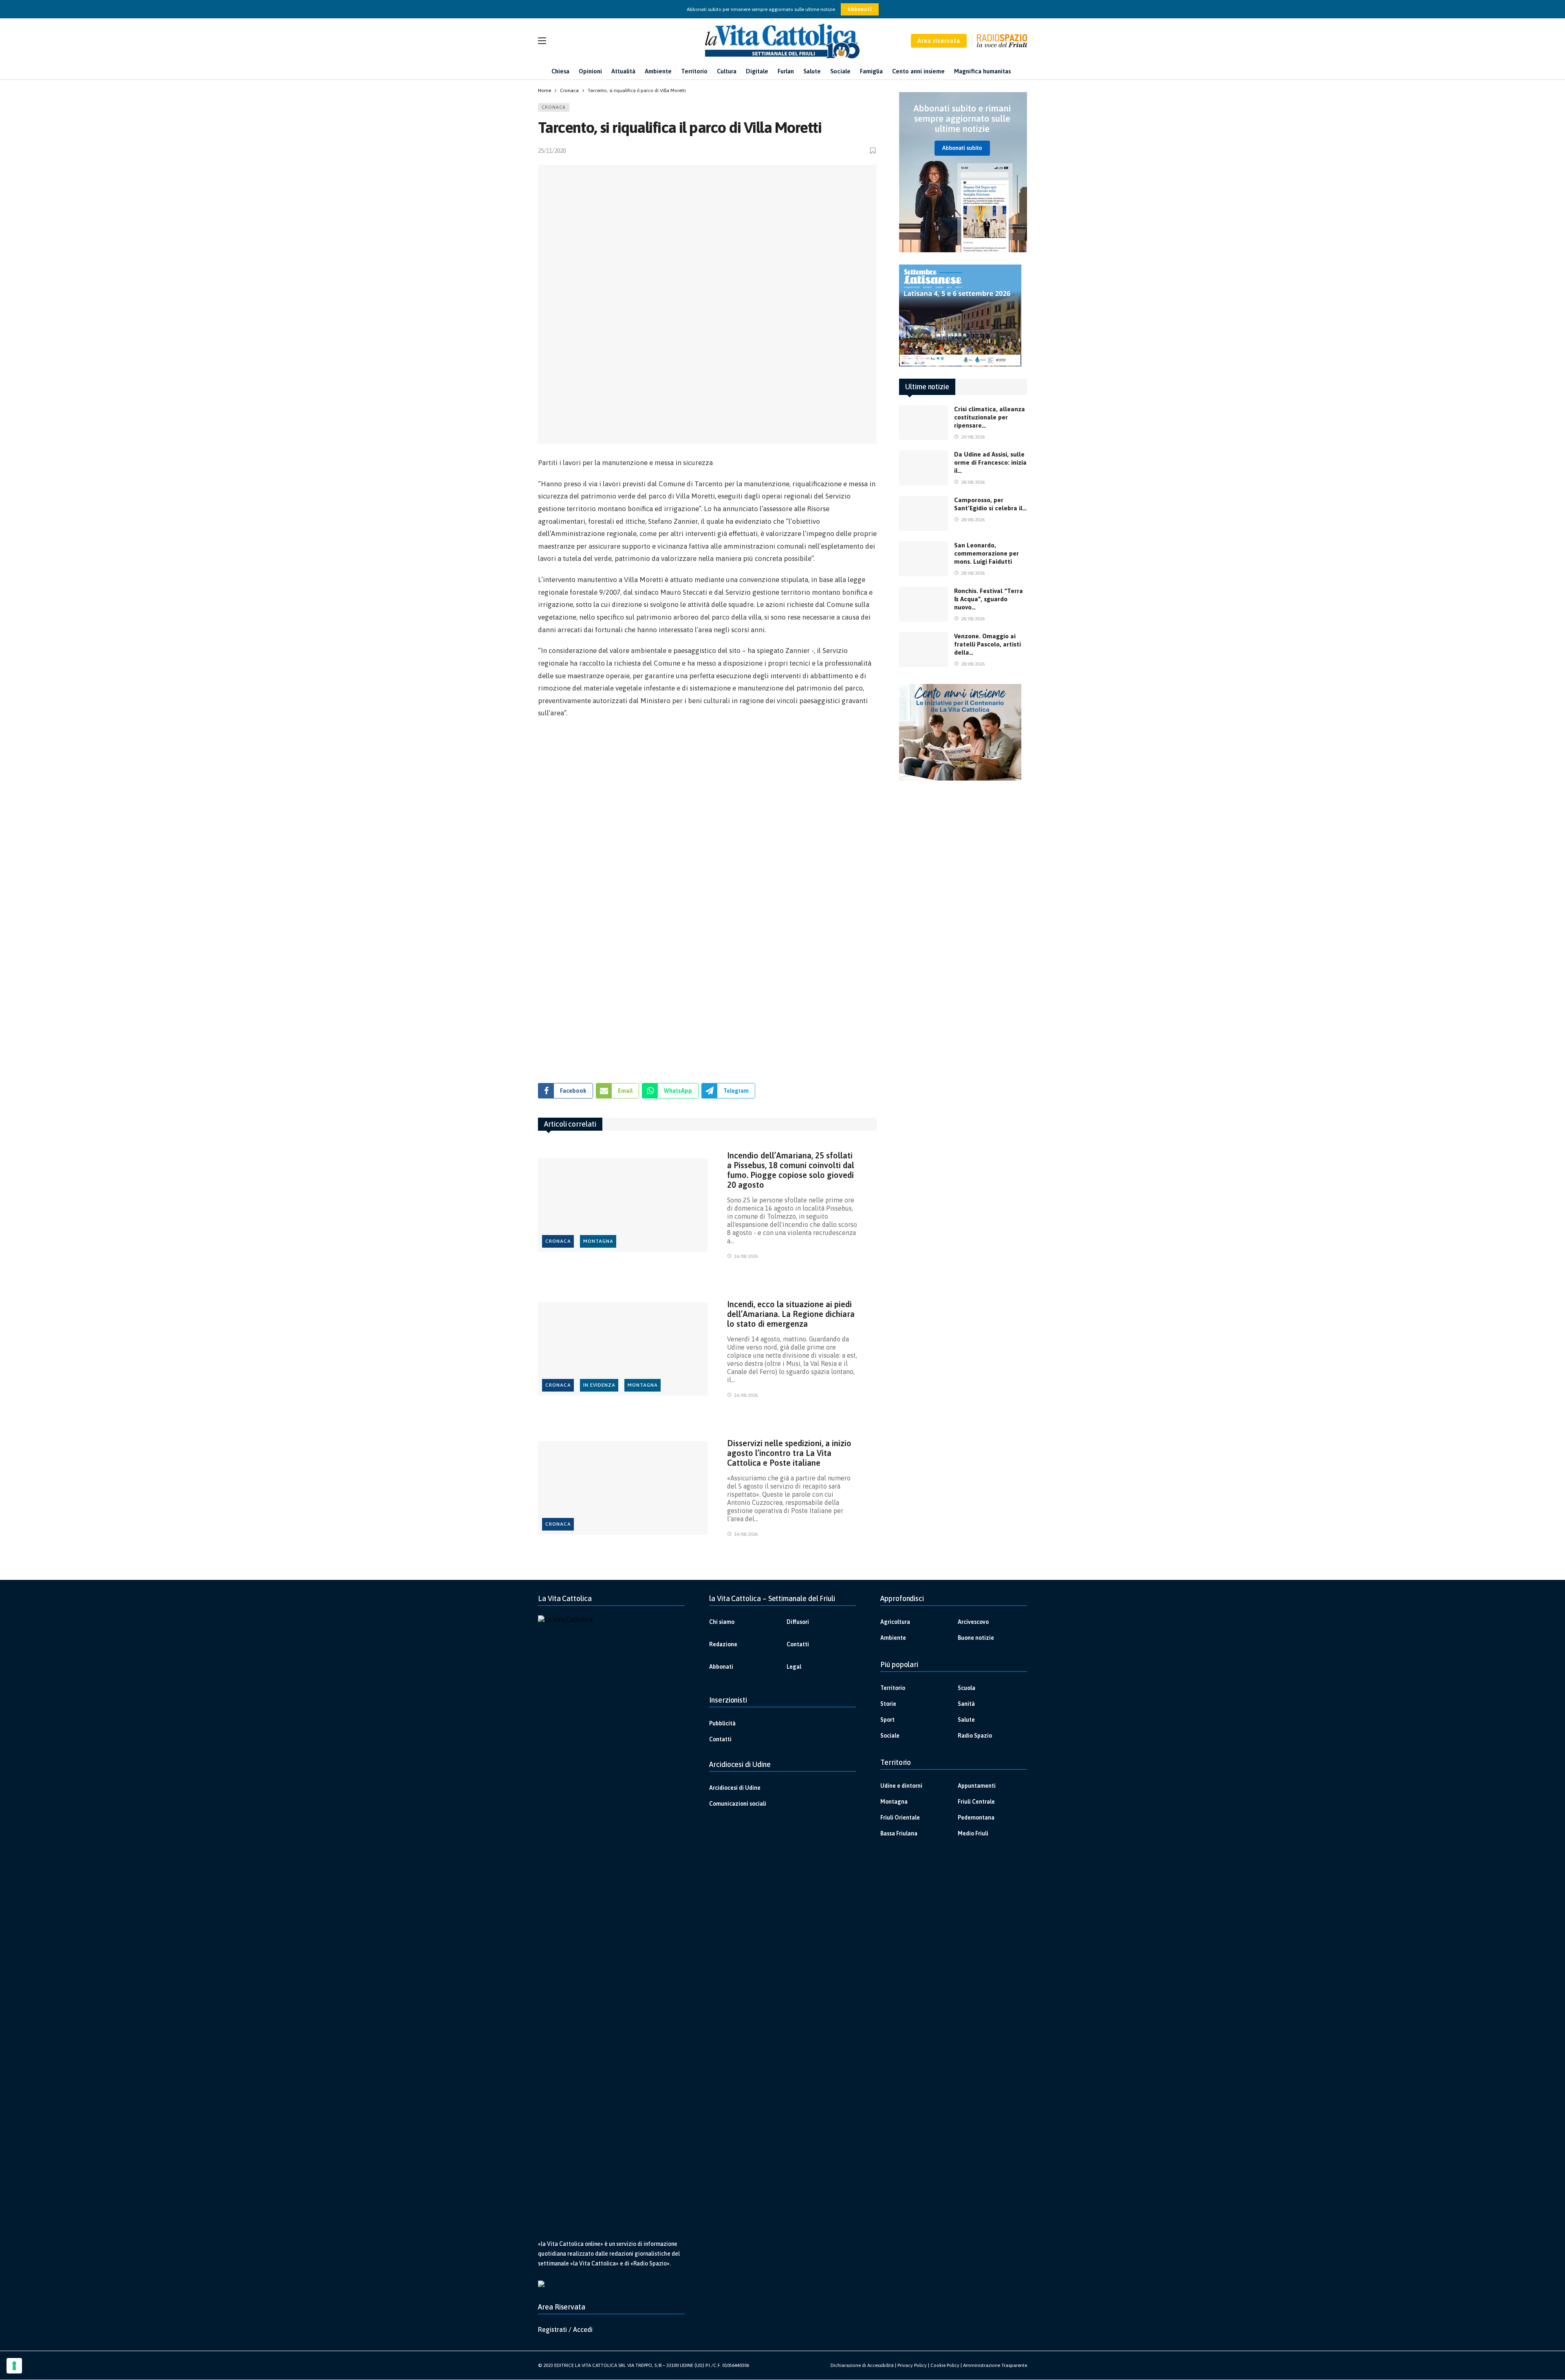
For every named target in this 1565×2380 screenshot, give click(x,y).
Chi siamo (722, 1622)
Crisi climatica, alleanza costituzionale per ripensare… (990, 417)
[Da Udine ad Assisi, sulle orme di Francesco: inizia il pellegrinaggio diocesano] (924, 468)
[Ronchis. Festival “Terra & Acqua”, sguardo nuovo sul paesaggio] (924, 604)
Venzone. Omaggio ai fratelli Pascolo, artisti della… (987, 644)
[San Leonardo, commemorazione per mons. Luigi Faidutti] (924, 559)
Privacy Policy (912, 2365)
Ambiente (893, 1638)
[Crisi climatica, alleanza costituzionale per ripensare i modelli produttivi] (924, 423)
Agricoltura (895, 1622)
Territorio (893, 1688)
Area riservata (939, 41)
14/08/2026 (746, 1395)
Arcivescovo (973, 1622)
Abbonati (860, 9)
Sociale (890, 1736)
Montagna (598, 1241)
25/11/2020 (552, 151)
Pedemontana (976, 1818)
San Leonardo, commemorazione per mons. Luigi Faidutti (986, 553)
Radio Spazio (975, 1736)
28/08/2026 (973, 482)
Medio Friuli (973, 1833)
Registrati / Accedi (565, 2329)
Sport (887, 1720)
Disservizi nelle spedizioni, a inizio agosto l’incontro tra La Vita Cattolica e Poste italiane (789, 1453)
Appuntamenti (977, 1786)
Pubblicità (722, 1723)
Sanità (966, 1704)
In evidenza (599, 1385)
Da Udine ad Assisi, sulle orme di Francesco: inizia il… (990, 462)
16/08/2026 (746, 1256)
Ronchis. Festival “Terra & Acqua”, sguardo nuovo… (989, 599)
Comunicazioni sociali (738, 1804)
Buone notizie (976, 1638)
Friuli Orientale (900, 1818)
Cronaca (554, 107)
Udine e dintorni (901, 1786)
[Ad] (707, 897)
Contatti (798, 1644)
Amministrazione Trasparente (995, 2365)
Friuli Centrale (976, 1802)
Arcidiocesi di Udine (735, 1788)
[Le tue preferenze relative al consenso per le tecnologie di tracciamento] (14, 2366)
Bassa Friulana (899, 1833)
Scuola (967, 1688)
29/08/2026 (973, 437)
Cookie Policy (945, 2365)
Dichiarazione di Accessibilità (862, 2365)
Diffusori (798, 1622)
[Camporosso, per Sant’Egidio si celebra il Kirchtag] (924, 514)
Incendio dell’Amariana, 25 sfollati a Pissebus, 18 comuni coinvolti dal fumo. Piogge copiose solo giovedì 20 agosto (791, 1170)
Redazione (723, 1644)
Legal (794, 1667)
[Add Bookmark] (873, 151)
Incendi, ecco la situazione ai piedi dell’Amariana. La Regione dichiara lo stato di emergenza (791, 1314)
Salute (966, 1720)
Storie (888, 1704)
